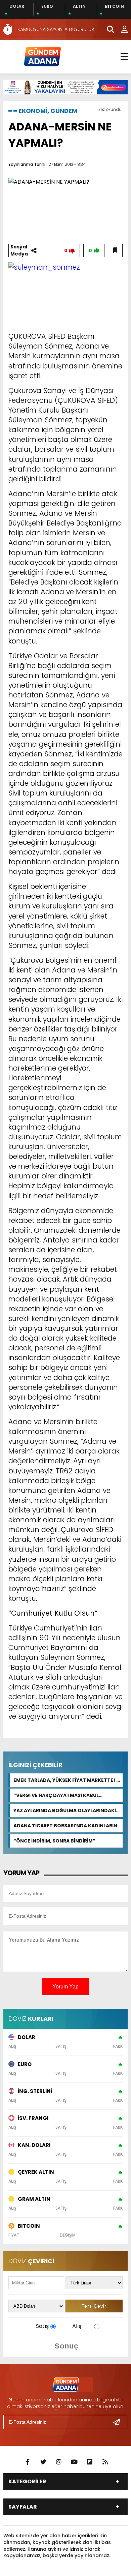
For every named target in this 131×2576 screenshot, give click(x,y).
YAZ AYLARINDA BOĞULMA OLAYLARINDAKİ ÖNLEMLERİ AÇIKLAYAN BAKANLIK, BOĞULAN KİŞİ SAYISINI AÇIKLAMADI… (67, 1810)
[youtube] (74, 2462)
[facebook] (28, 2462)
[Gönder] (119, 2422)
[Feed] (105, 2462)
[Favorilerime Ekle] (115, 250)
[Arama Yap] (107, 29)
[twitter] (43, 2462)
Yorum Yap (65, 1987)
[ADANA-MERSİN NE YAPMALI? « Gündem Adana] (42, 56)
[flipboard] (90, 2462)
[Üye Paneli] (121, 29)
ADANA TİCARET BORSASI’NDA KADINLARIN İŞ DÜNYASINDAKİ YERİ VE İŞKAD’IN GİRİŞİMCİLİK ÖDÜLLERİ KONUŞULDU (65, 1826)
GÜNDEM (64, 111)
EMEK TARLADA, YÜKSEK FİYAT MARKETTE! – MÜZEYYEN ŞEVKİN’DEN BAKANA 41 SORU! (67, 1780)
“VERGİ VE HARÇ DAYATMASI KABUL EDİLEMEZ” (56, 1795)
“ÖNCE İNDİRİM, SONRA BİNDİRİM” (54, 1841)
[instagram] (59, 2462)
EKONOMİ (33, 111)
